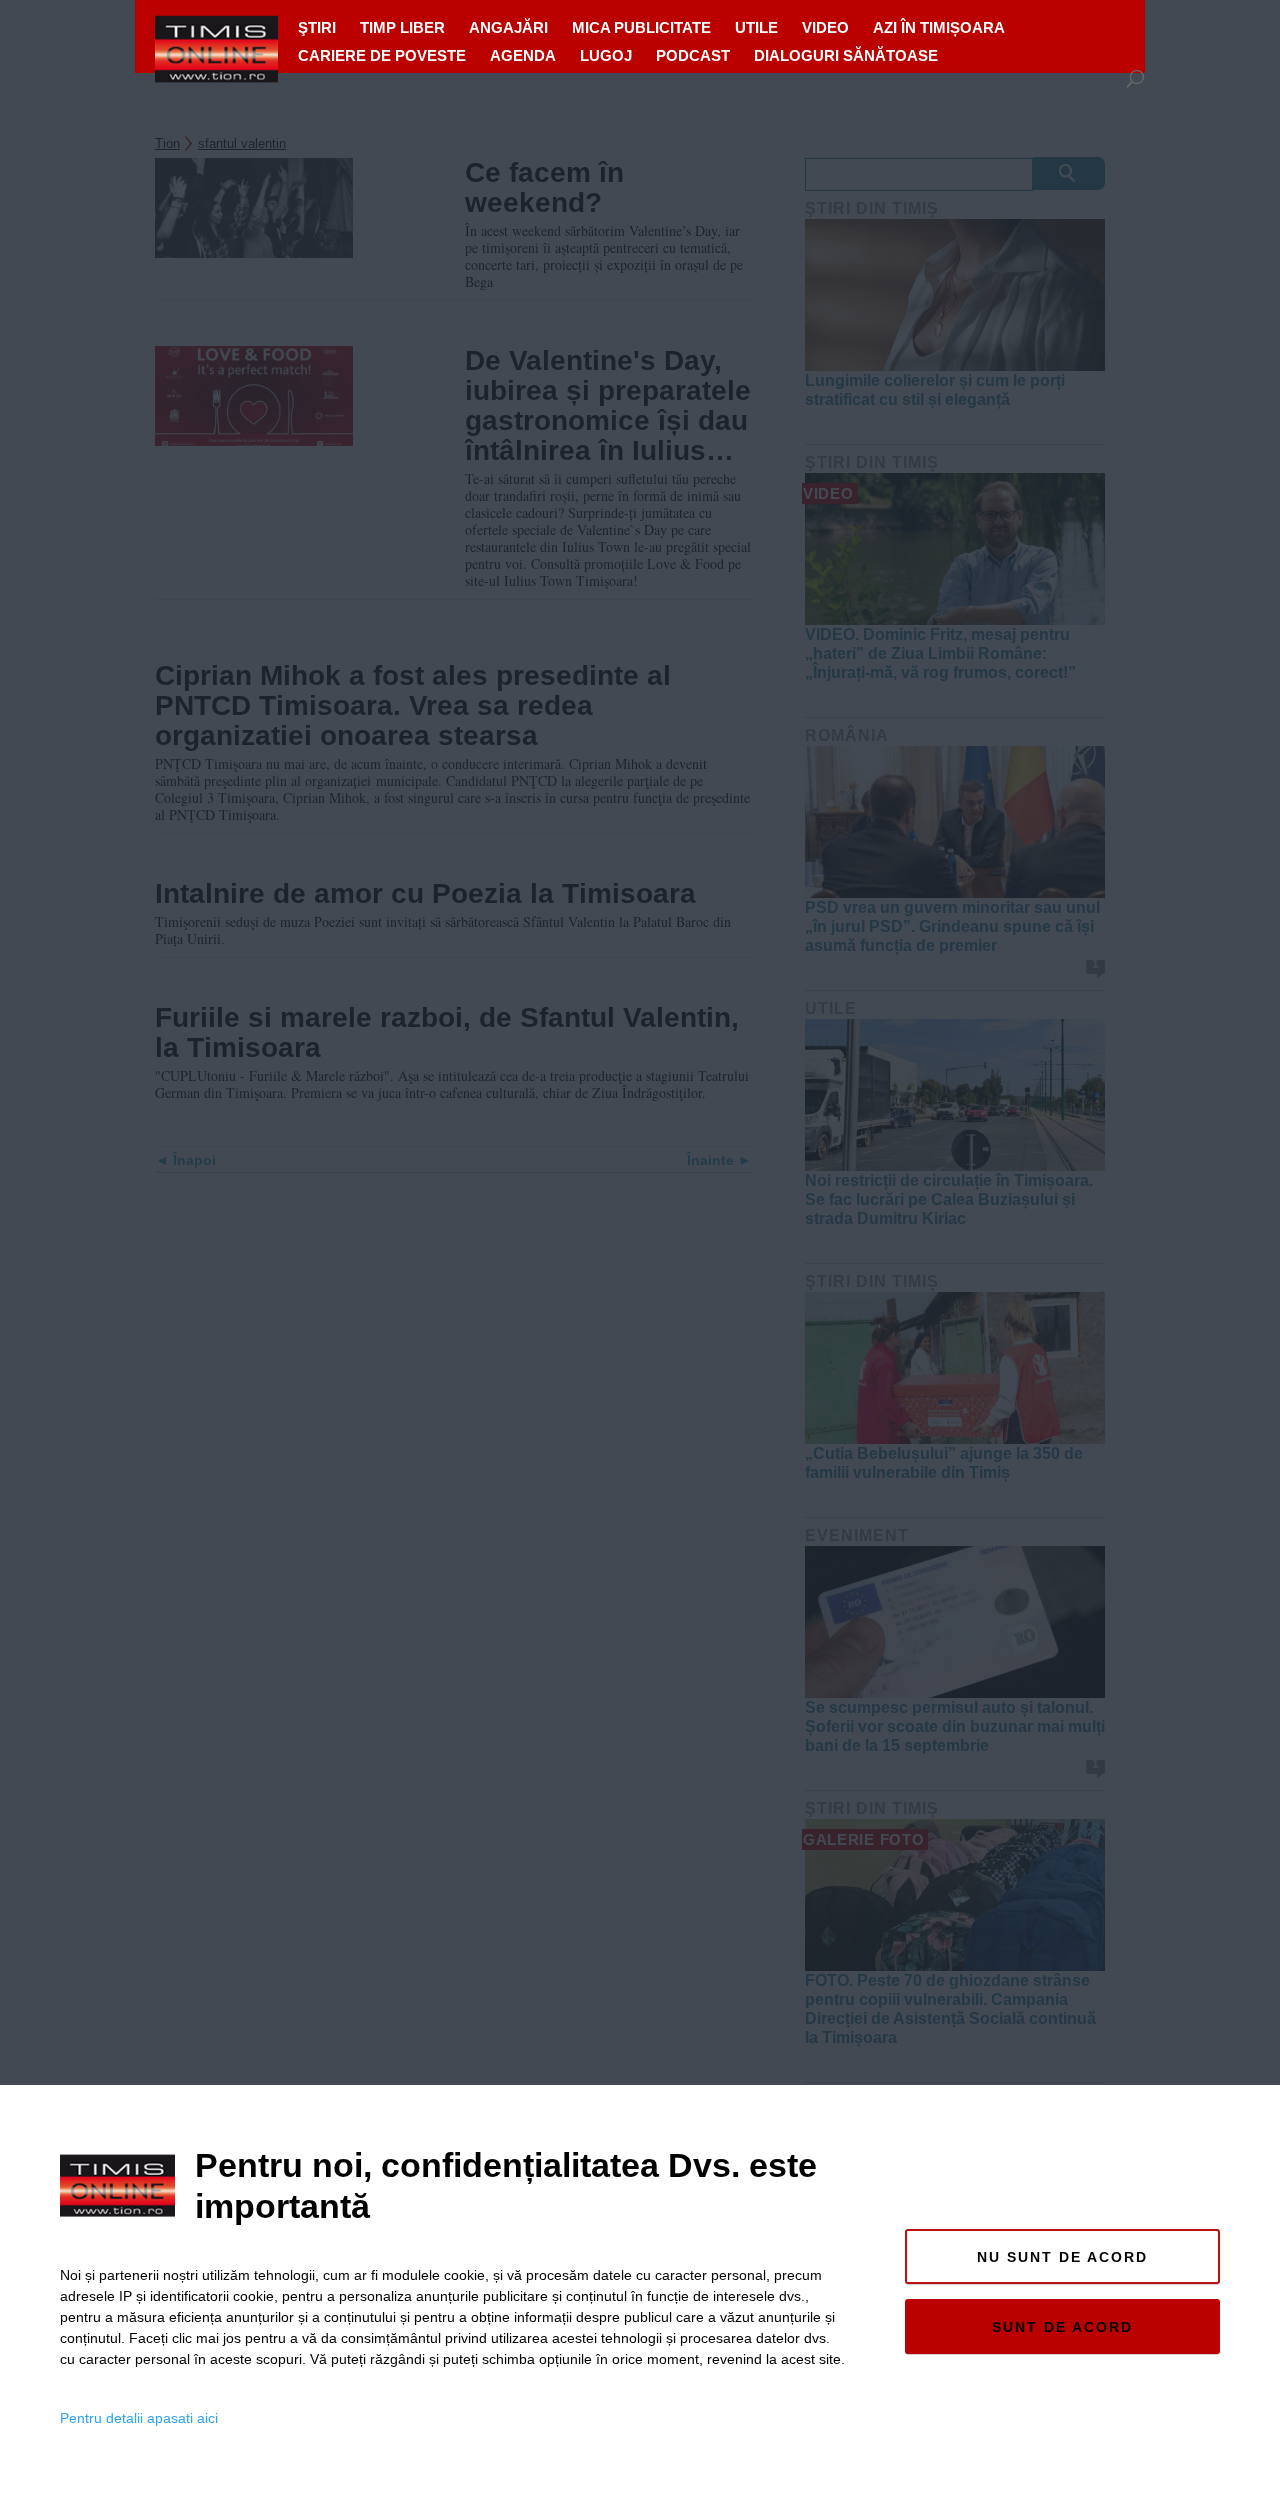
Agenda (523, 55)
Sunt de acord (1062, 2327)
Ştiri (317, 27)
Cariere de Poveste (382, 55)
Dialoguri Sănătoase (846, 55)
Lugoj (606, 55)
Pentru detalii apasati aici (139, 2418)
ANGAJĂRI (508, 27)
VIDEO (825, 27)
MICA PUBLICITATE (641, 27)
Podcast (693, 55)
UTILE (756, 27)
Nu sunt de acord (1062, 2257)
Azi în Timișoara (939, 27)
